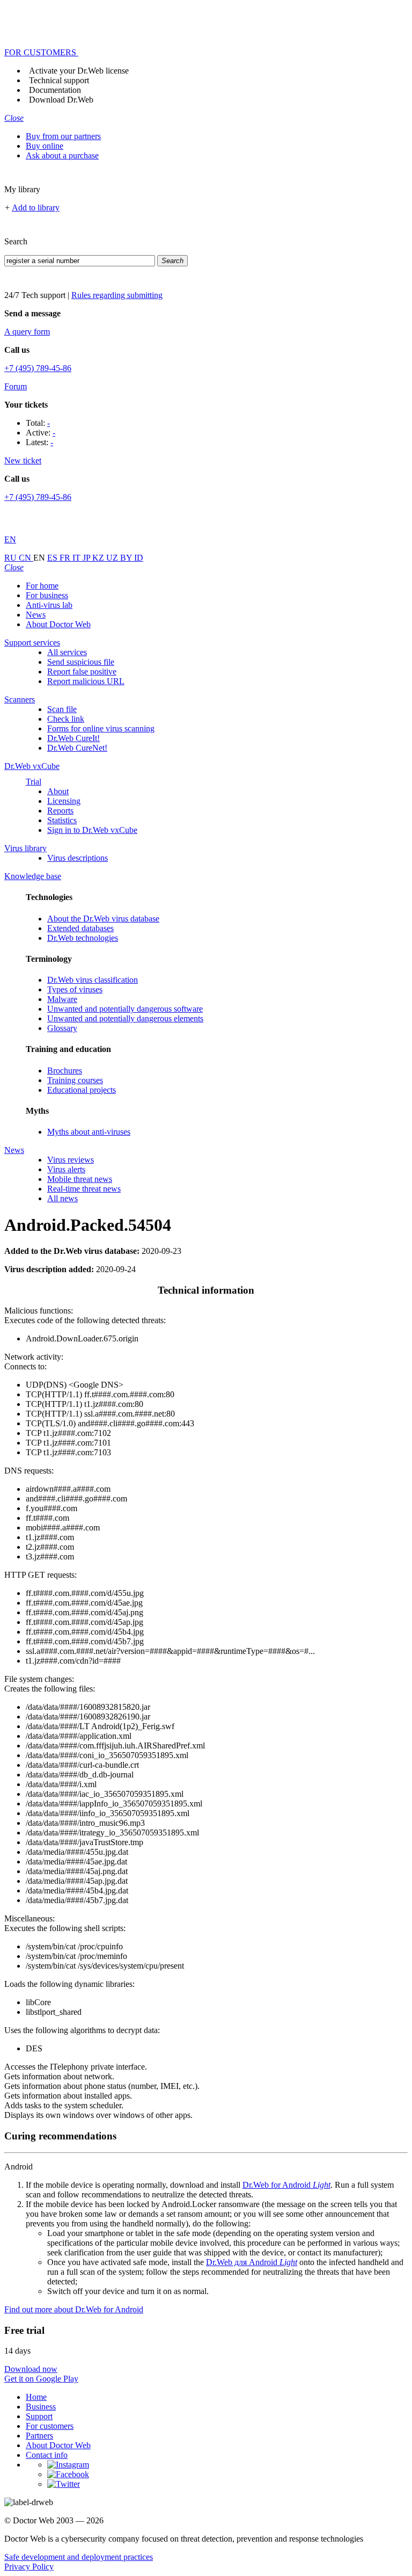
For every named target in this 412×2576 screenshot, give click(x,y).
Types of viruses (75, 989)
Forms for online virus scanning (101, 728)
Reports (60, 811)
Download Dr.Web (61, 100)
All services (67, 652)
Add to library (36, 208)
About (58, 791)
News (36, 615)
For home (42, 586)
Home (36, 2397)
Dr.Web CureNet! (77, 748)
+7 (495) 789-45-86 (38, 368)
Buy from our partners (63, 136)
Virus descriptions (78, 858)
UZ (113, 558)
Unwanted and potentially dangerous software (125, 1009)
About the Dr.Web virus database (103, 919)
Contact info (47, 2455)
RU (12, 558)
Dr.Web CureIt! (73, 738)
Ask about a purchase (62, 155)
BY (127, 558)
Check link (66, 719)
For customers (50, 2426)
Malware (62, 999)
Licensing (64, 801)
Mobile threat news (80, 1179)
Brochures (65, 1071)
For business (47, 595)
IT (78, 558)
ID (139, 558)
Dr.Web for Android (286, 2185)
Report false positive (82, 672)
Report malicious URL (86, 681)
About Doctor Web (58, 624)
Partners (39, 2436)
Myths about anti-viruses (89, 1132)
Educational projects (82, 1090)
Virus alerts (66, 1169)
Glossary (62, 1028)
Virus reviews (71, 1160)
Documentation (55, 90)
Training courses (75, 1080)
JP (87, 558)
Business (41, 2407)
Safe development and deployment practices (79, 2557)
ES (53, 558)
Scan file (62, 709)
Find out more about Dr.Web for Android (74, 2309)
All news (62, 1198)
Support (39, 2416)
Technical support (59, 80)
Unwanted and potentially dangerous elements (125, 1018)
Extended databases (80, 928)
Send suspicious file (81, 662)
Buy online (45, 146)
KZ (99, 558)
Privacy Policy (29, 2567)
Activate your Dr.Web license (79, 71)
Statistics (62, 820)
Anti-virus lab (49, 605)
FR (66, 558)
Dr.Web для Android (252, 2262)
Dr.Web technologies (83, 938)
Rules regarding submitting (117, 295)
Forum (16, 386)
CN (26, 558)
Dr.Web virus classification (93, 980)
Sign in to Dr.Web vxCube (92, 830)
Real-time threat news (84, 1189)
